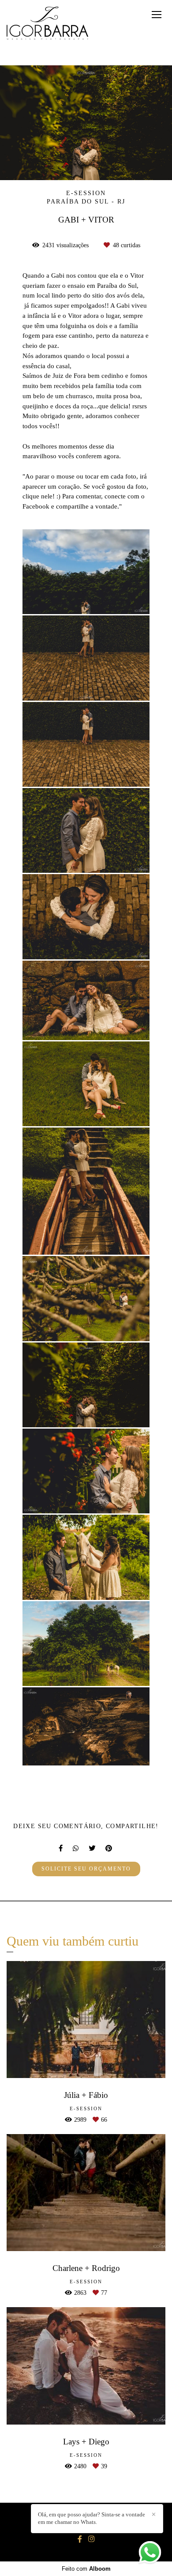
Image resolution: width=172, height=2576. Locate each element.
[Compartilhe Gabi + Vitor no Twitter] (93, 1848)
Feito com (86, 2569)
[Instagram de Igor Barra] (91, 2539)
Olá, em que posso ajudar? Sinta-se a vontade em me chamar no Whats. (92, 2518)
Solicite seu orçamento (86, 1869)
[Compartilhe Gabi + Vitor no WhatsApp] (76, 1848)
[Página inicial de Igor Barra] (47, 24)
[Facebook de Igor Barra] (80, 2539)
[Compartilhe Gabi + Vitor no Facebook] (61, 1848)
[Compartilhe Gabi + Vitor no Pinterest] (109, 1848)
